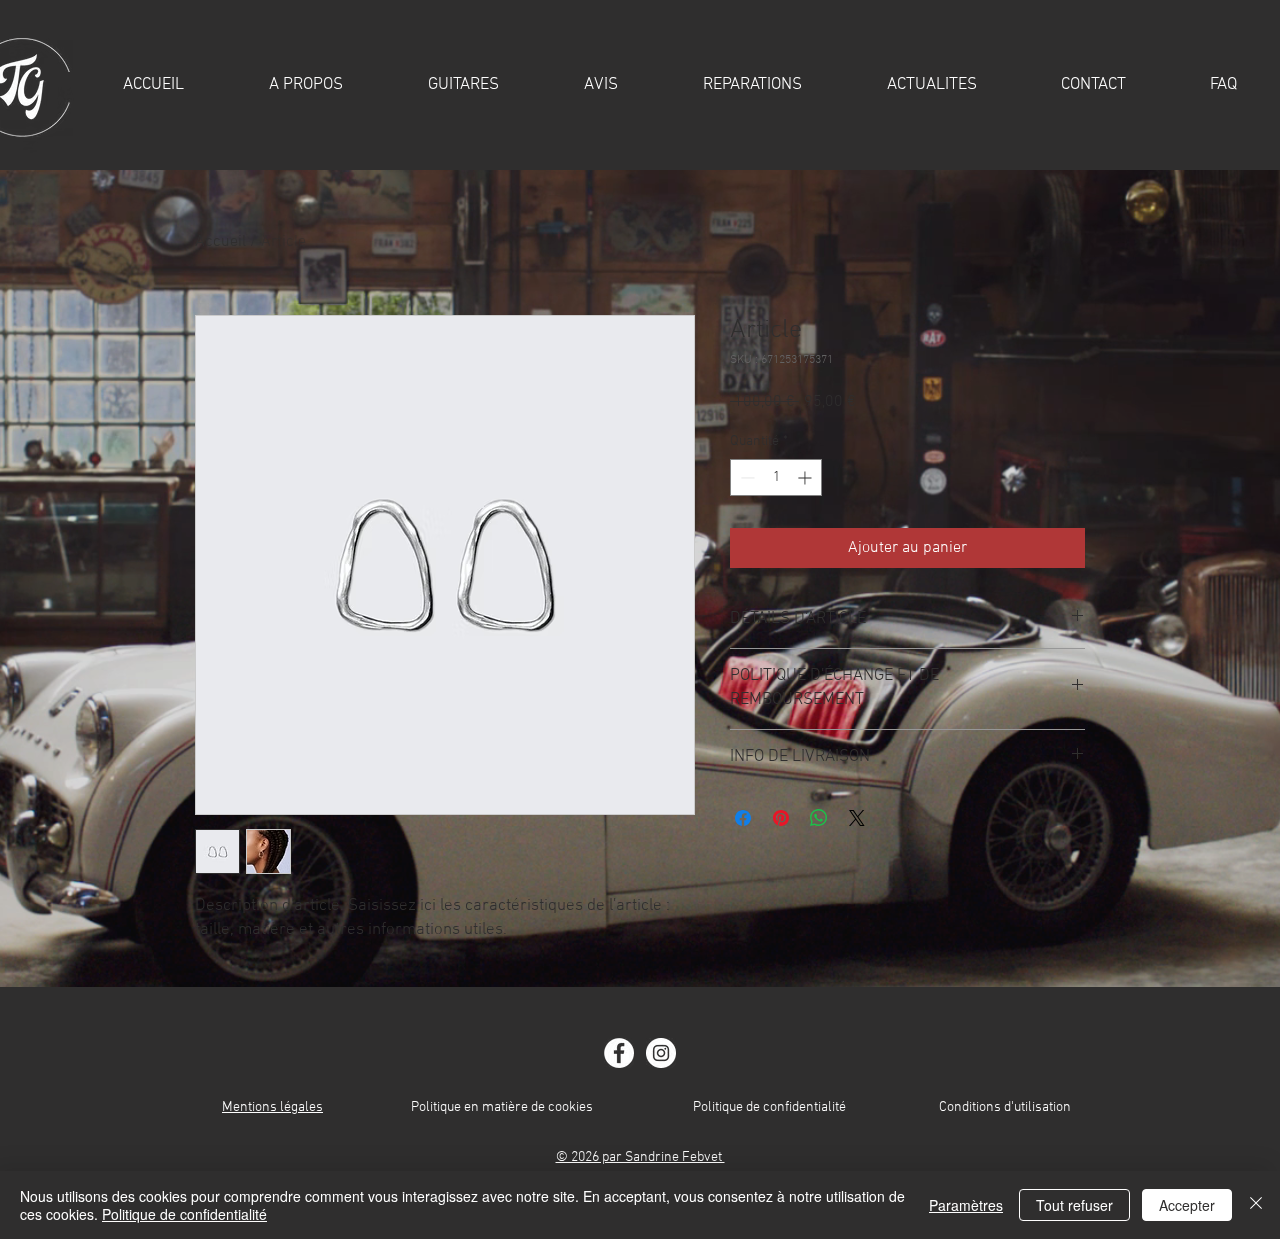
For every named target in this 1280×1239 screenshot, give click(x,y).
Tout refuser (1074, 1205)
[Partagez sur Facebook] (743, 818)
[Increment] (806, 477)
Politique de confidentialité (769, 1107)
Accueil (220, 242)
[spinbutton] (776, 477)
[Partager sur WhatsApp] (819, 818)
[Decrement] (745, 477)
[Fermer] (1256, 1205)
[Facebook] (619, 1053)
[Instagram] (661, 1053)
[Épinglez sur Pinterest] (781, 818)
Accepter (1187, 1205)
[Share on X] (857, 818)
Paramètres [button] (966, 1205)
